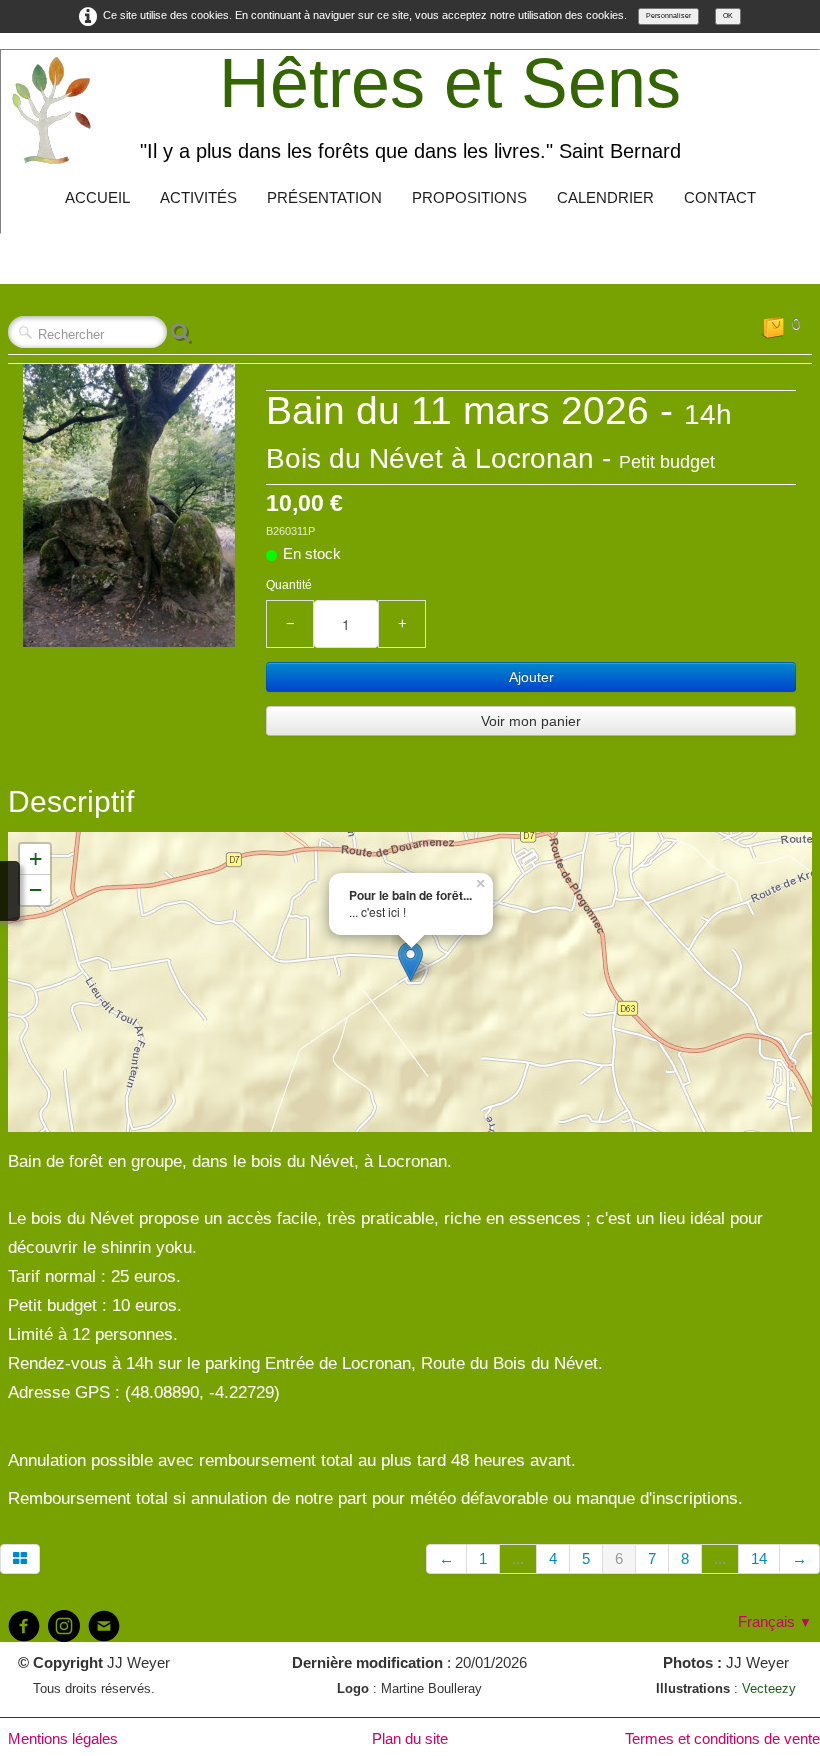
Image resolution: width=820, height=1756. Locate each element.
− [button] (35, 889)
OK (728, 15)
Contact (720, 197)
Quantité (289, 585)
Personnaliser (668, 15)
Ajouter (531, 677)
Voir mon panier (531, 721)
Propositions (469, 197)
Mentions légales (63, 1738)
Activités (198, 197)
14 (759, 1558)
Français (775, 1621)
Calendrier (605, 197)
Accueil (97, 197)
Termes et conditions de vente (722, 1738)
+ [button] (35, 858)
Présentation (324, 197)
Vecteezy (769, 1688)
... (518, 1558)
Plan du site (410, 1738)
